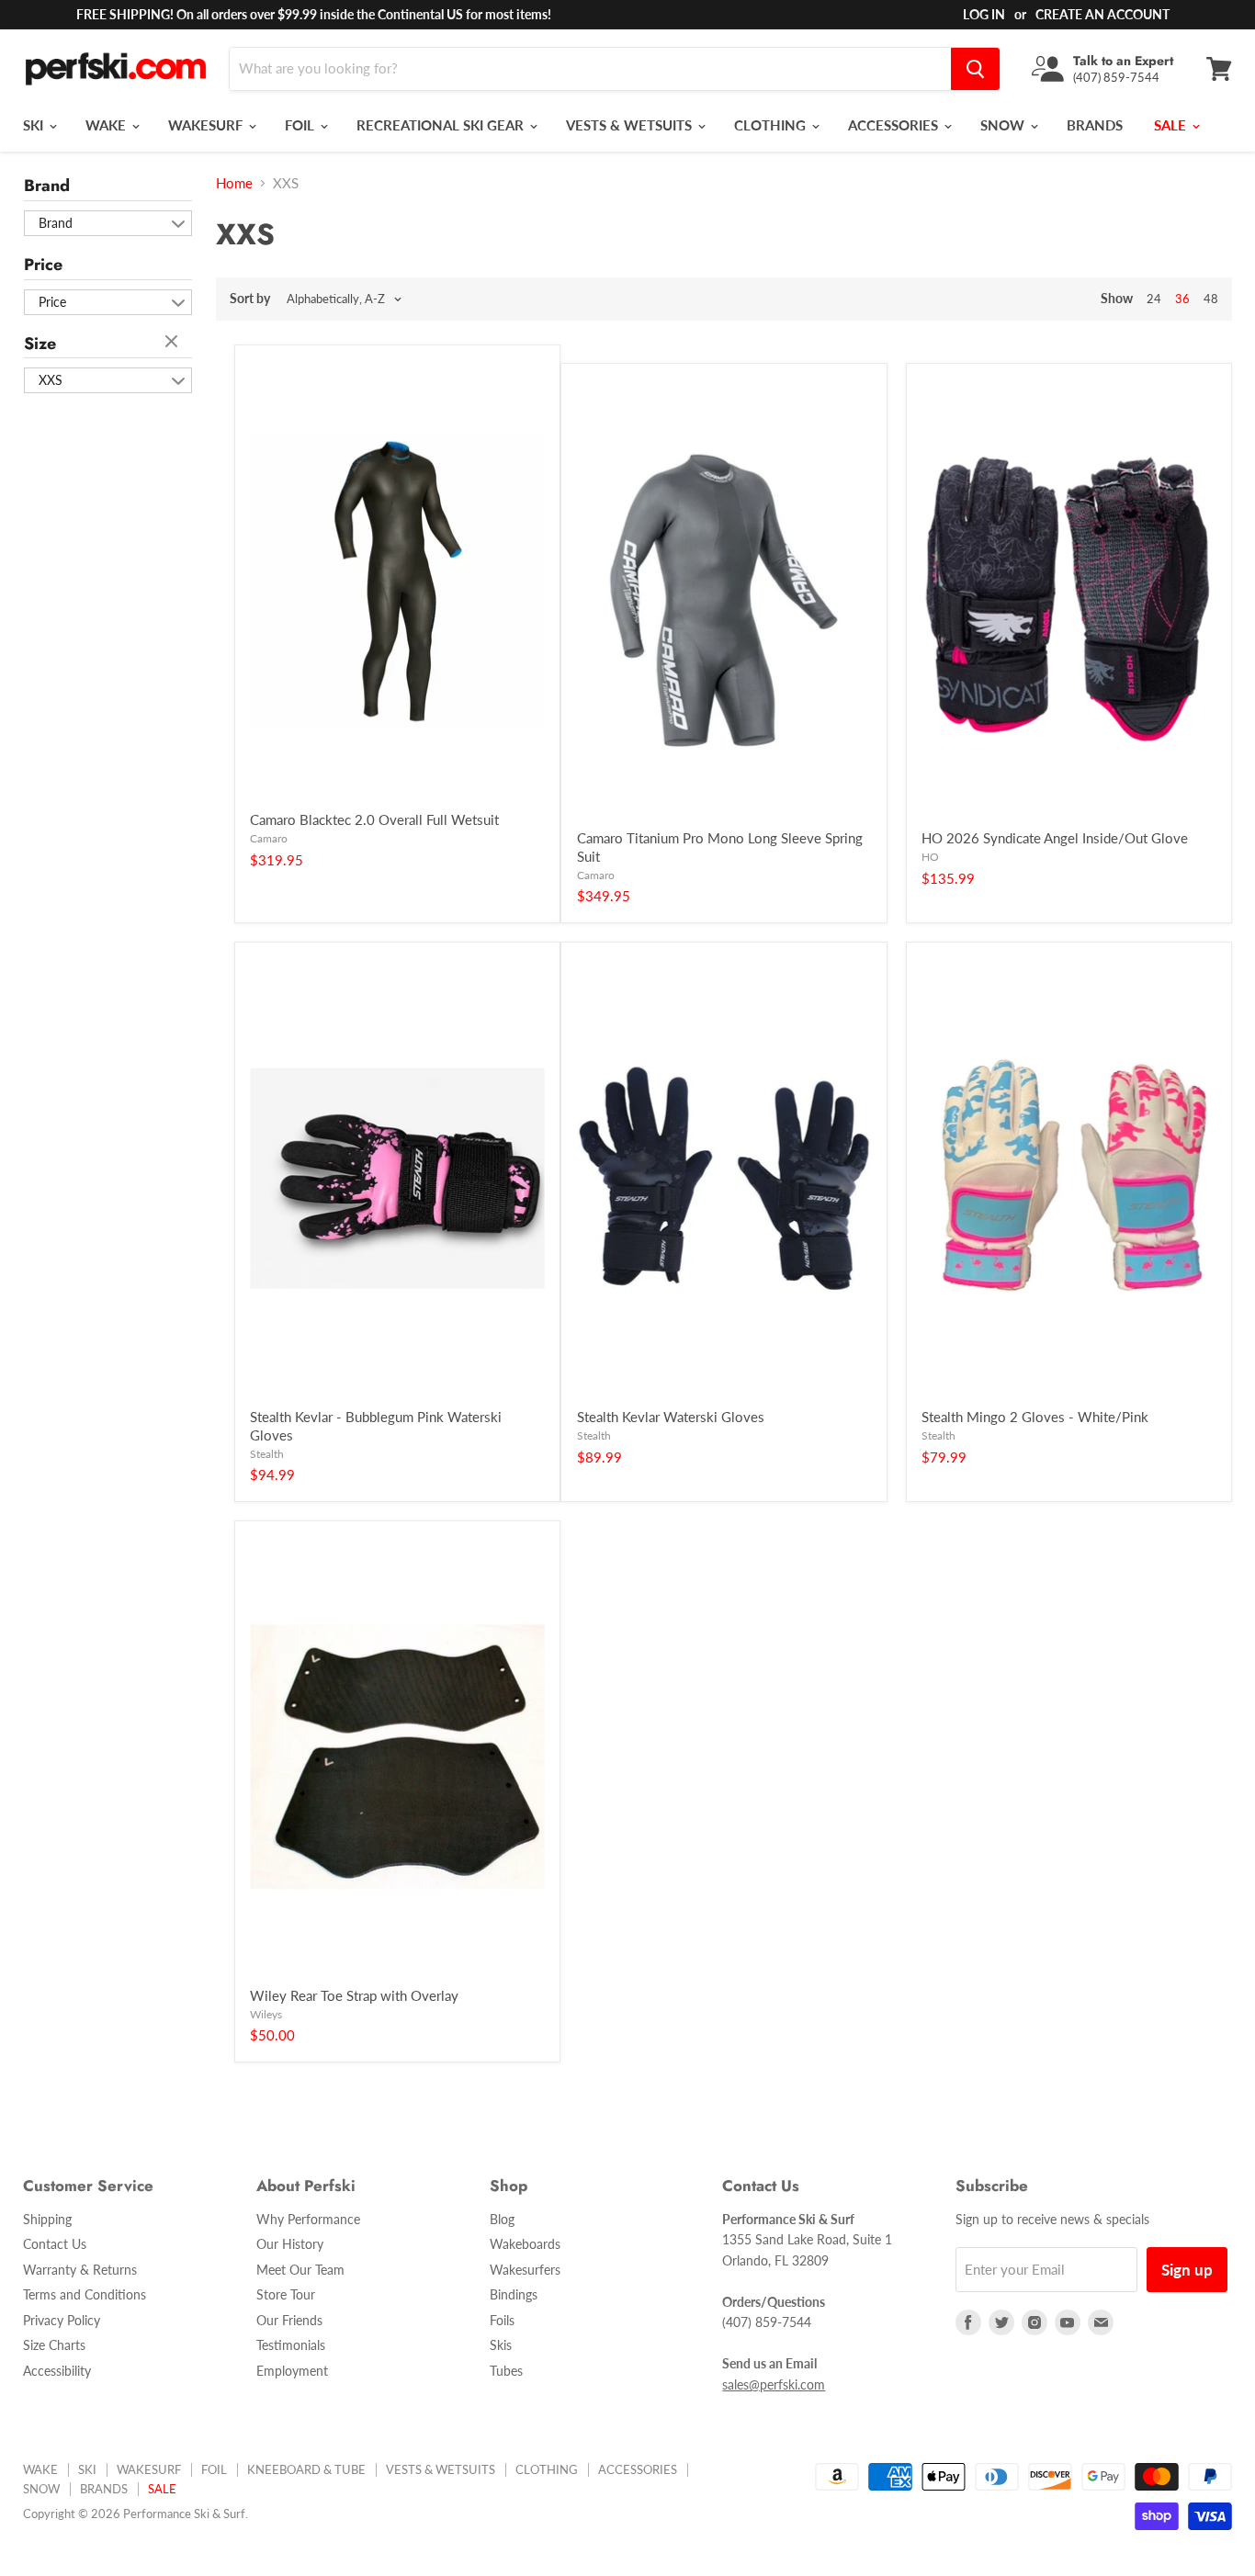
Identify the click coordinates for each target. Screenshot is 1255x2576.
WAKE (107, 125)
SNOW (1004, 125)
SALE (1172, 125)
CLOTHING (772, 125)
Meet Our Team (300, 2270)
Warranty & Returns (80, 2270)
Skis (501, 2345)
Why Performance (308, 2219)
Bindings (514, 2294)
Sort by (250, 299)
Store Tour (286, 2294)
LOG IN (984, 14)
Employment (292, 2371)
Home (234, 183)
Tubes (506, 2371)
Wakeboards (525, 2244)
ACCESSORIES (895, 125)
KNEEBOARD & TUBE (306, 2469)
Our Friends (289, 2320)
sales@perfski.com (774, 2384)
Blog (502, 2219)
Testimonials (291, 2345)
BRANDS (1095, 125)
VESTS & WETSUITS (631, 125)
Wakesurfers (525, 2270)
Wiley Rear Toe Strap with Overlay (354, 1995)
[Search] (975, 69)
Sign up (1187, 2270)
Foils (502, 2320)
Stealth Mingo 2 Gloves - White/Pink (1035, 1417)
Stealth (267, 1454)
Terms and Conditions (85, 2294)
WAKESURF (207, 125)
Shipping (47, 2219)
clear (174, 343)
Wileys (266, 2014)
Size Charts (54, 2345)
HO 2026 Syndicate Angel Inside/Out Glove (1055, 838)
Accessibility (57, 2371)
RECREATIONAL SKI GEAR (442, 125)
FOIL (301, 125)
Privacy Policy (62, 2320)
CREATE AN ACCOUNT (1102, 14)
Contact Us (55, 2244)
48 (1211, 299)
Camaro (269, 838)
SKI (35, 125)
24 (1154, 299)
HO (930, 857)
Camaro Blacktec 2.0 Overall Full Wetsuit (374, 819)
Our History (290, 2244)
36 (1182, 299)
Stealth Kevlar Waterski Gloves (671, 1417)
